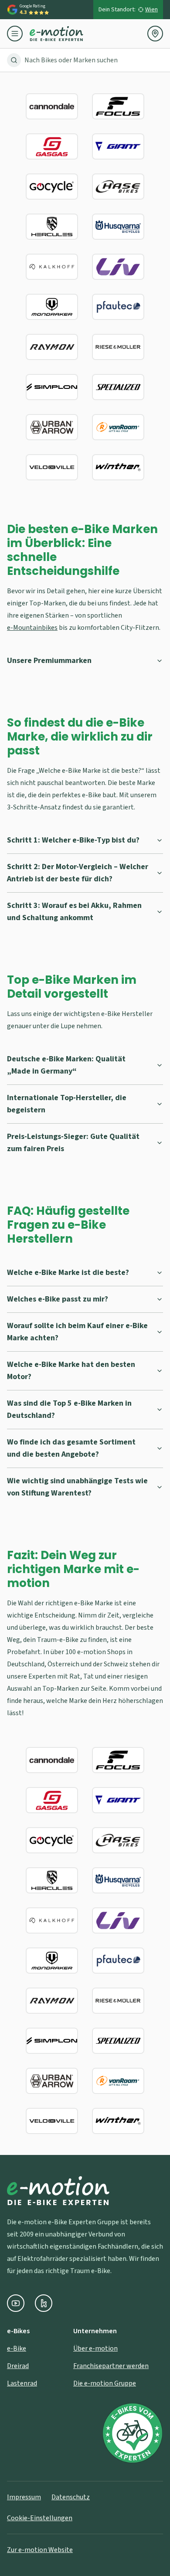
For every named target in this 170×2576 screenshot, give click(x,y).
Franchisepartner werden (111, 2366)
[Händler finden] (155, 34)
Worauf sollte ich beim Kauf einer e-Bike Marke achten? (77, 1332)
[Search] (14, 60)
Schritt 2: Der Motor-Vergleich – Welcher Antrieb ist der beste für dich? (78, 873)
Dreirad (18, 2366)
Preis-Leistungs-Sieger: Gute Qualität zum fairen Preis (73, 1143)
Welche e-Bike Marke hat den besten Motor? (71, 1371)
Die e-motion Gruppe (105, 2383)
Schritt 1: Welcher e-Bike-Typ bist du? (73, 840)
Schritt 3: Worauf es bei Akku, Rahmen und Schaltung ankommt (74, 912)
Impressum (24, 2497)
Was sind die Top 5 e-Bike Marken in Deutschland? (69, 1409)
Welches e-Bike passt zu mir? (58, 1299)
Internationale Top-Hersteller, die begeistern (67, 1104)
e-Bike (17, 2348)
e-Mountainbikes (32, 628)
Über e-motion (95, 2348)
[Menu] (18, 34)
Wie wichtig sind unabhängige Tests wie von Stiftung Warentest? (77, 1487)
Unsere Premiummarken (49, 661)
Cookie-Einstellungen (40, 2518)
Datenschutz (71, 2497)
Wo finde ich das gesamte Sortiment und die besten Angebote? (71, 1448)
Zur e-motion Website (40, 2550)
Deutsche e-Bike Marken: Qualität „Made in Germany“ (66, 1065)
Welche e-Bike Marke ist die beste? (68, 1273)
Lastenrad (22, 2383)
